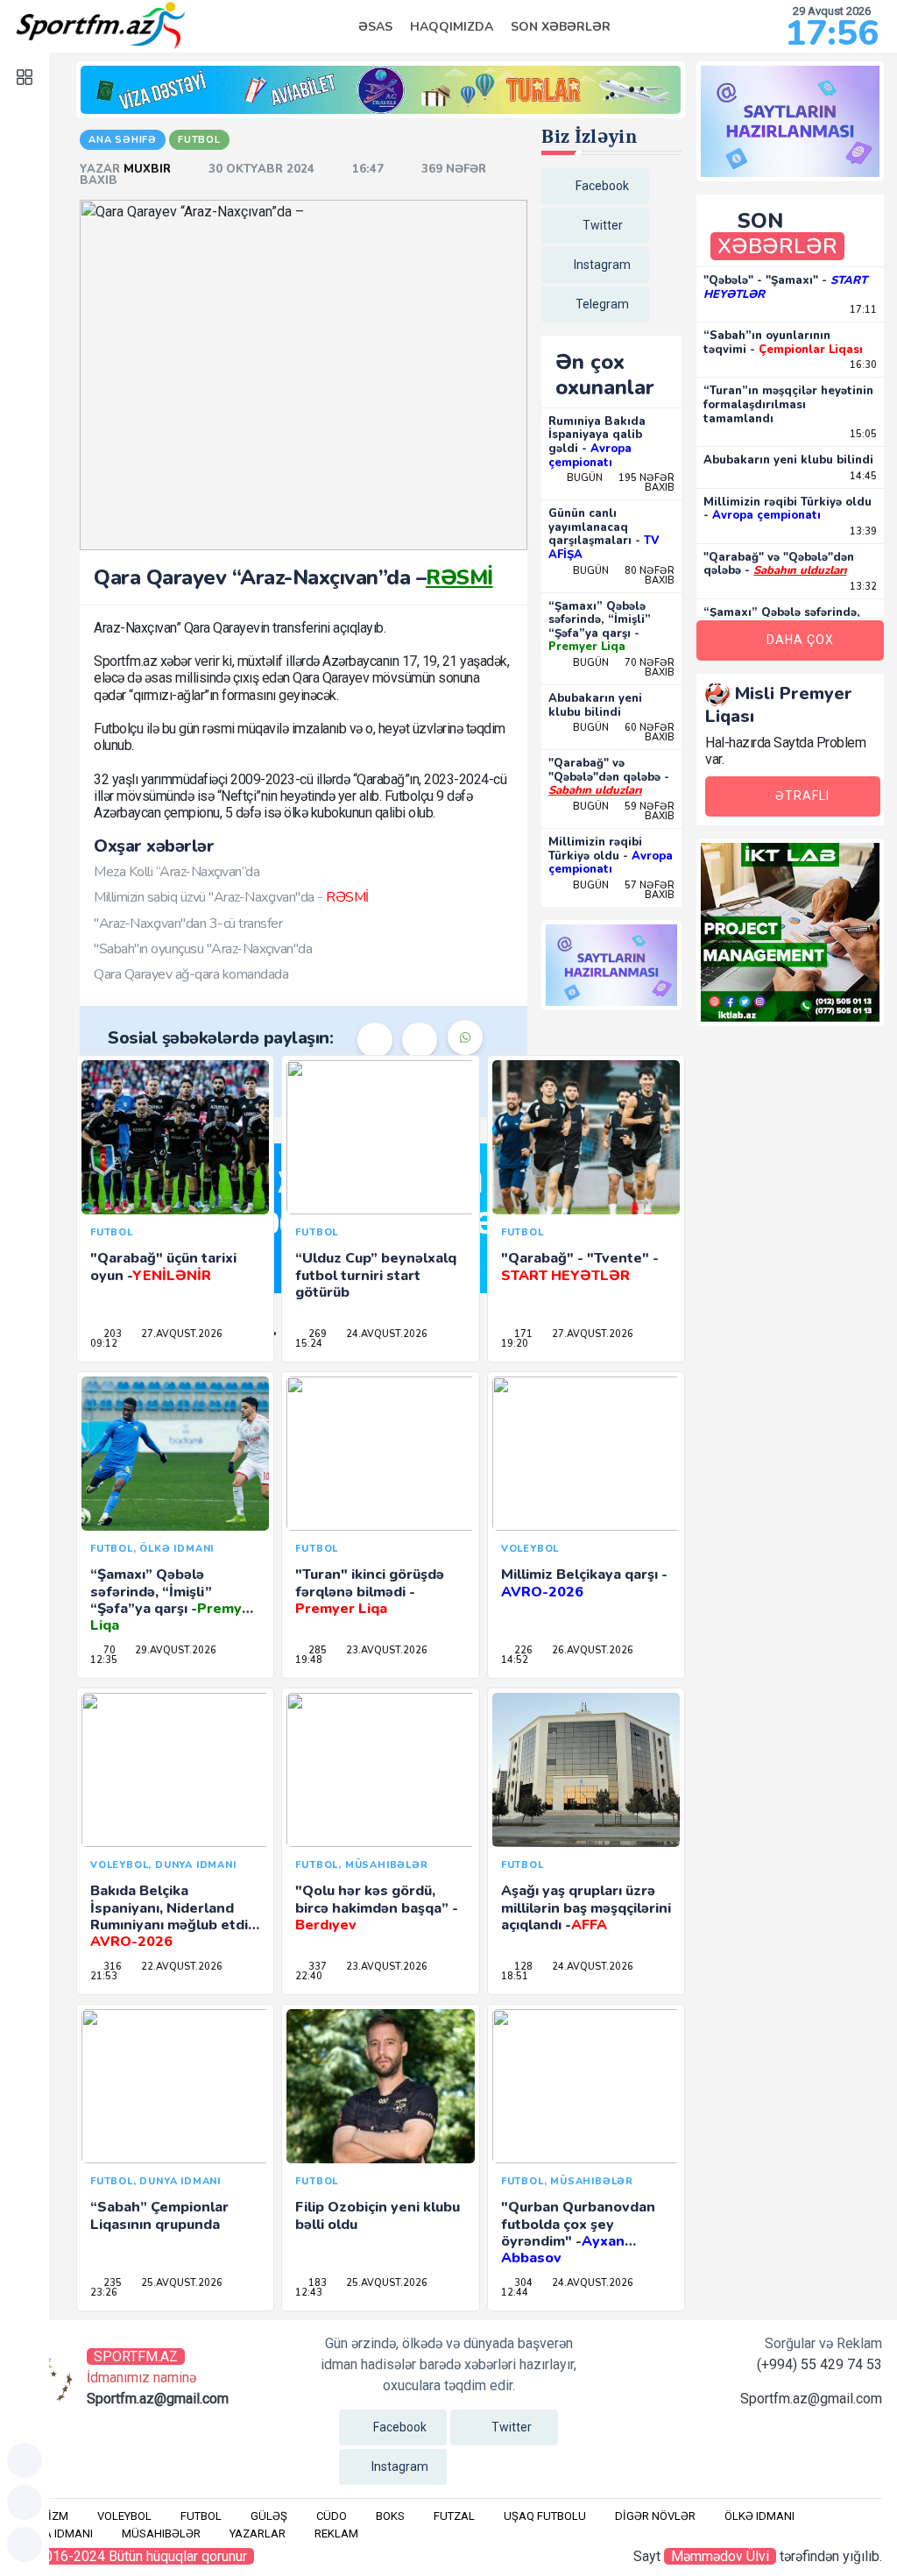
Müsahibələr (161, 2534)
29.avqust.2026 (174, 1650)
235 (111, 2283)
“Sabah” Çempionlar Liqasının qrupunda (159, 2215)
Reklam (336, 2534)
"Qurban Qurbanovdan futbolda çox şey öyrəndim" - (578, 2233)
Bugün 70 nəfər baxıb (624, 668)
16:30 (862, 365)
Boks (390, 2516)
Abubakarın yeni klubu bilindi (595, 705)
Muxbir (149, 169)
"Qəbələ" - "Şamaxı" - (785, 287)
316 (111, 1967)
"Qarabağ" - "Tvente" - (580, 1267)
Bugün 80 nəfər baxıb (624, 576)
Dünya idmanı (54, 2534)
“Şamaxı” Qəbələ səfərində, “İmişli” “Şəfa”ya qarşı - (600, 627)
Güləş (269, 2516)
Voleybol (124, 2516)
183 (316, 2283)
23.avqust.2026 (385, 1650)
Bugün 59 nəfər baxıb (624, 811)
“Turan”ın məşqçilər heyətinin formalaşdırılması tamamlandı (788, 404)
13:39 (862, 531)
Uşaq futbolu (545, 2516)
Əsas (375, 27)
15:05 (862, 434)
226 (522, 1650)
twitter (603, 225)
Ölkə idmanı (759, 2516)
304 (522, 2283)
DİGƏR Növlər (655, 2516)
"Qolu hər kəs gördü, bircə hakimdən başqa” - (377, 1907)
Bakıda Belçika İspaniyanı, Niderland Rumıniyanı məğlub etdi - (174, 1916)
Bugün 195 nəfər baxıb (621, 483)
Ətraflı (802, 796)
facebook (602, 186)
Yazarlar (258, 2534)
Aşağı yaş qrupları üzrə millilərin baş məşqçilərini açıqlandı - (586, 1907)
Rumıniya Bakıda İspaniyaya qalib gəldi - (597, 442)
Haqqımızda (452, 27)
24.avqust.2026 (385, 1334)
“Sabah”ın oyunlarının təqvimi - (783, 343)
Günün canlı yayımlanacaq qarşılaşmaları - (604, 534)
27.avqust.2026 (180, 1334)
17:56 (832, 33)
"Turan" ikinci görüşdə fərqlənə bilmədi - (370, 1591)
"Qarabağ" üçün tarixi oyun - (163, 1267)
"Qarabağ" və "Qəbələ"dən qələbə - (609, 777)
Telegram (602, 304)
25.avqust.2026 (180, 2283)
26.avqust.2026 (591, 1650)
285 (316, 1650)
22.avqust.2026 (180, 1967)
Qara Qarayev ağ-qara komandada (191, 974)
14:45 (862, 476)
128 (522, 1967)
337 (316, 1967)
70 (108, 1650)
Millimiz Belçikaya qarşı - (584, 1583)
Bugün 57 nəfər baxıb (624, 890)
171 (522, 1334)
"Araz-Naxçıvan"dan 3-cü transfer (188, 924)
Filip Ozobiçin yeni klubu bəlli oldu (378, 2215)
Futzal (454, 2516)
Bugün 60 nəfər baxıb (624, 732)
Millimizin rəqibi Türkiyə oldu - (611, 856)
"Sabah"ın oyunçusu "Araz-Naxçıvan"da (203, 949)
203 (111, 1334)
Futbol (201, 2516)
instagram (602, 265)
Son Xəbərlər (561, 27)
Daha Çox (800, 640)
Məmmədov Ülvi (720, 2556)
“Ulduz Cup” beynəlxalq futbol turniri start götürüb (376, 1275)
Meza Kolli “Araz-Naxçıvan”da (177, 872)
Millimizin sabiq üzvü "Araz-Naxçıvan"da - (231, 897)
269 (316, 1334)
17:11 (862, 310)
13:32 (862, 587)
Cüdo (332, 2516)
